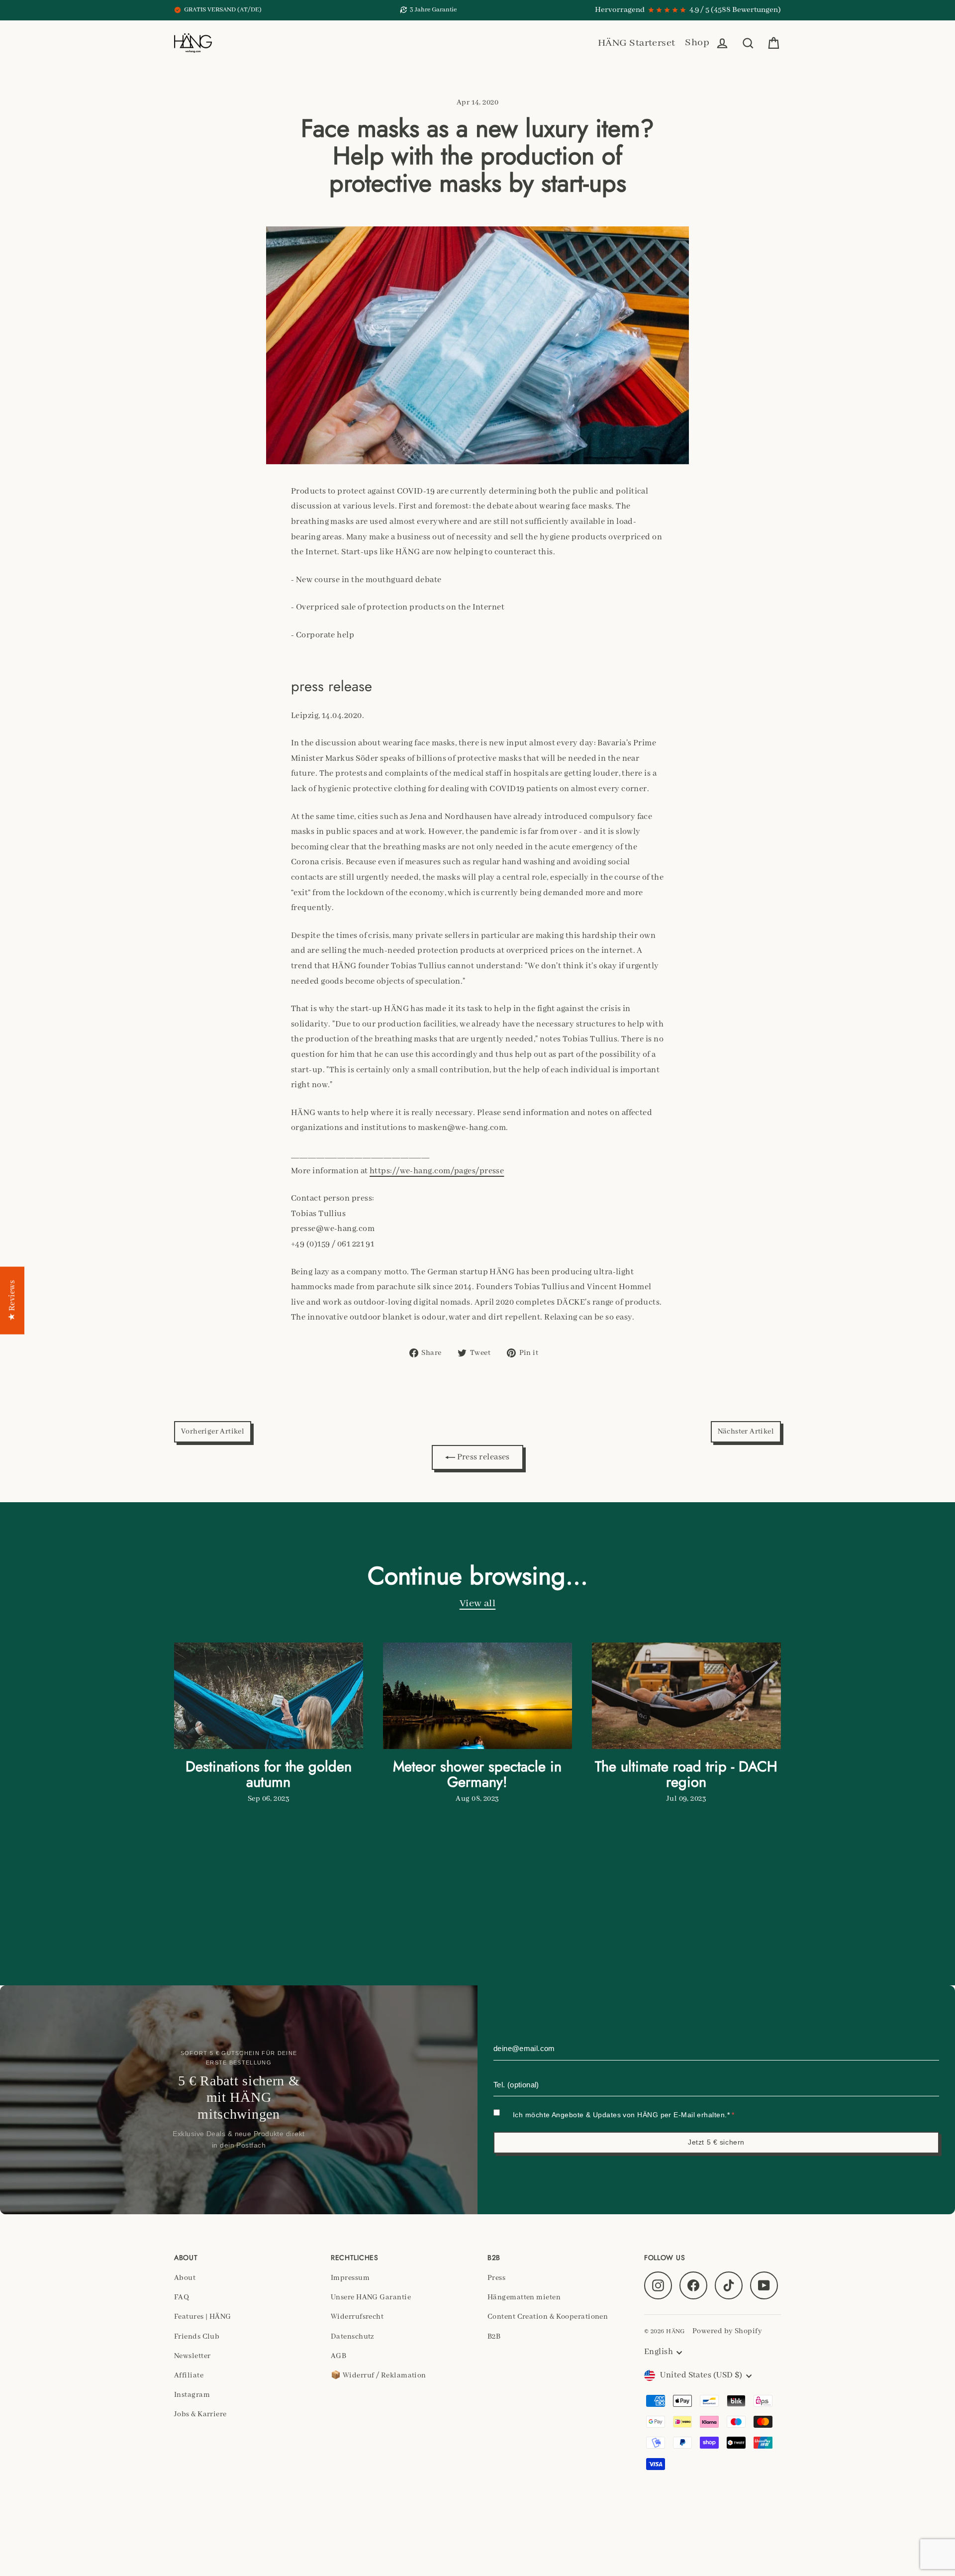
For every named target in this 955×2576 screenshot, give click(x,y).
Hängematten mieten (524, 2297)
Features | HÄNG (203, 2317)
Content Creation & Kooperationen (548, 2317)
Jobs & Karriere (200, 2414)
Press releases (482, 1457)
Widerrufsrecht (357, 2317)
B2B (494, 2337)
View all (478, 1603)
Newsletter (192, 2356)
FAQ (182, 2297)
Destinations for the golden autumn (269, 1774)
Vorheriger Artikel (213, 1432)
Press (496, 2278)
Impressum (350, 2278)
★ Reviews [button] (12, 1300)
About (185, 2278)
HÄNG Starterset (637, 43)
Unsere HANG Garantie (371, 2297)
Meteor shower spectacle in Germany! (477, 1774)
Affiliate (189, 2375)
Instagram (192, 2395)
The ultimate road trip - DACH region (686, 1774)
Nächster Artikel (746, 1432)
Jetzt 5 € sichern (716, 2142)
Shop (697, 43)
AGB (338, 2356)
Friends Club (197, 2337)
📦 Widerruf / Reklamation (379, 2375)
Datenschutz (353, 2337)
